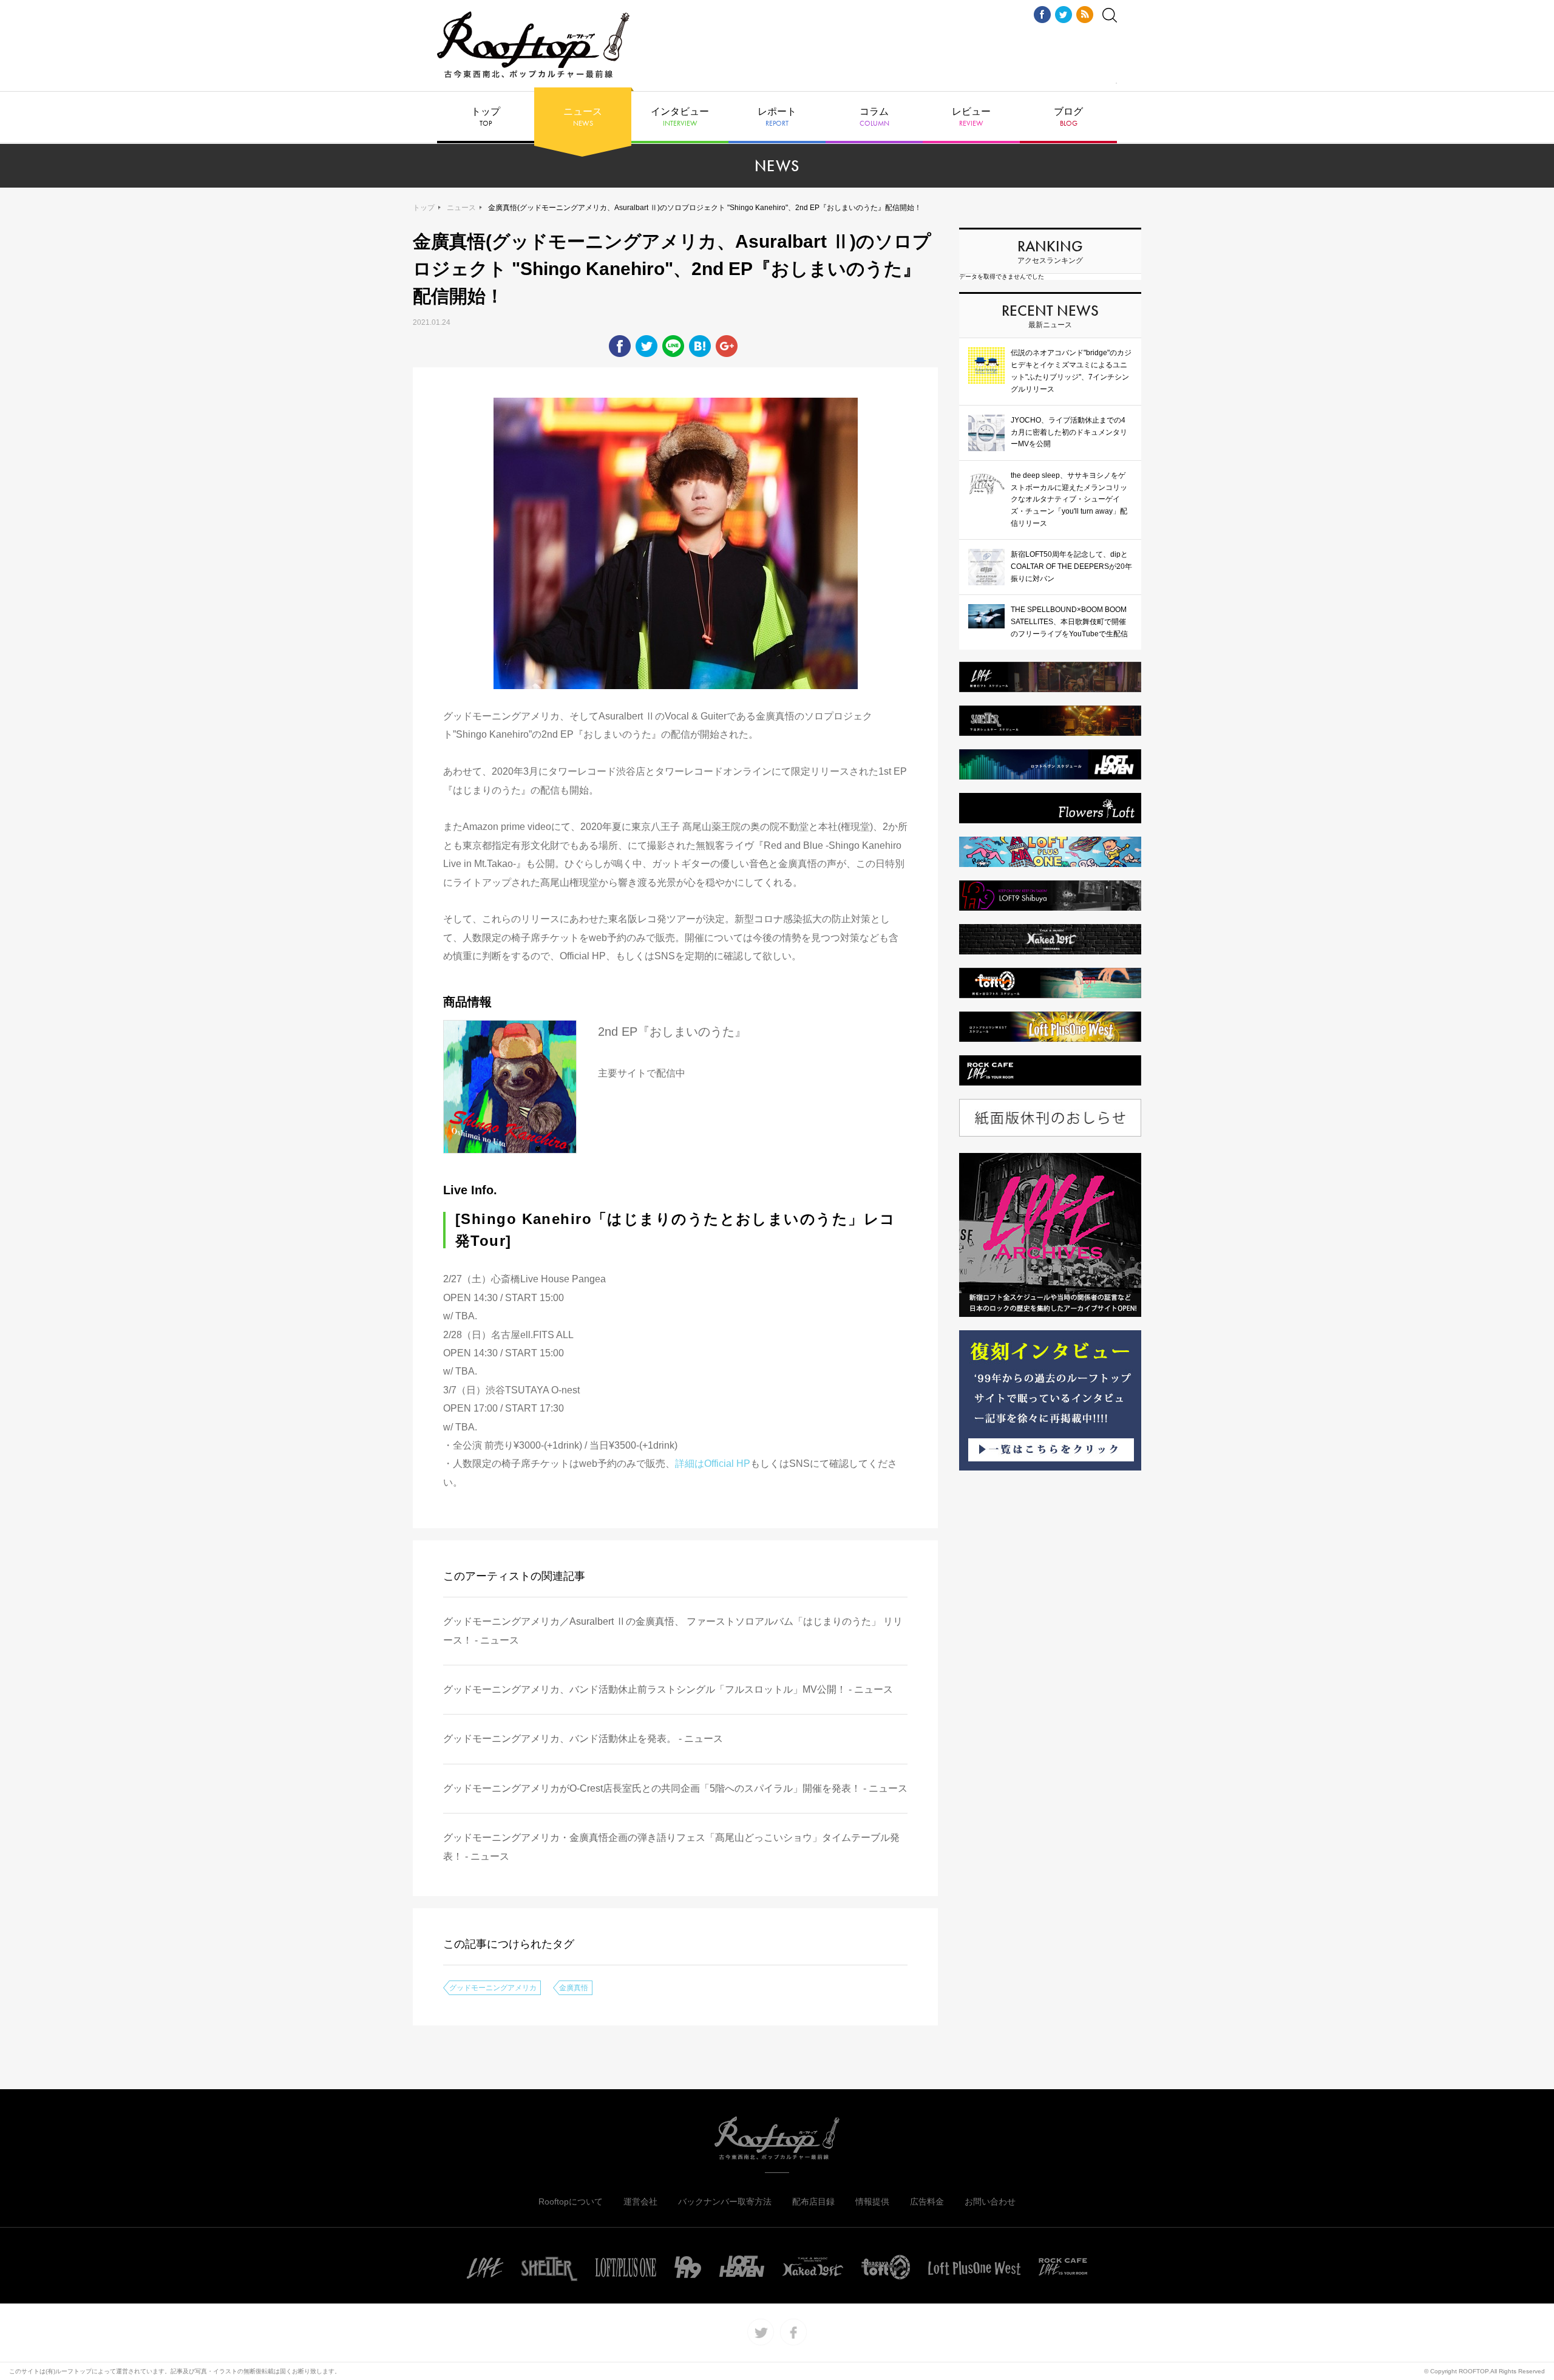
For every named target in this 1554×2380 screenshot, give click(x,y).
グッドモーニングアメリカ (493, 1988)
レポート (777, 117)
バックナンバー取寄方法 (725, 2201)
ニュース (583, 117)
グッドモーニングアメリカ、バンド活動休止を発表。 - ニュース (583, 1739)
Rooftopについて (571, 2201)
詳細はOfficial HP (713, 1464)
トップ (486, 117)
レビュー (971, 117)
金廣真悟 (574, 1988)
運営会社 (640, 2201)
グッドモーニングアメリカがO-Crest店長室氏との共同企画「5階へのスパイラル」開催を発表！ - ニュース (675, 1788)
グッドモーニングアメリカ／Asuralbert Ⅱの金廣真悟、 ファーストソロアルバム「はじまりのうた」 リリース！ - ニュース (673, 1630)
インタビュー (680, 117)
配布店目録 (813, 2201)
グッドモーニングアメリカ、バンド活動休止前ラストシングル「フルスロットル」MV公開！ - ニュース (668, 1689)
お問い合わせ (990, 2201)
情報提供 (872, 2201)
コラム (874, 117)
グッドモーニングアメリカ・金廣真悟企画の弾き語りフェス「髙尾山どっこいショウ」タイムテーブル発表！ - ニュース (671, 1847)
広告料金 (927, 2201)
